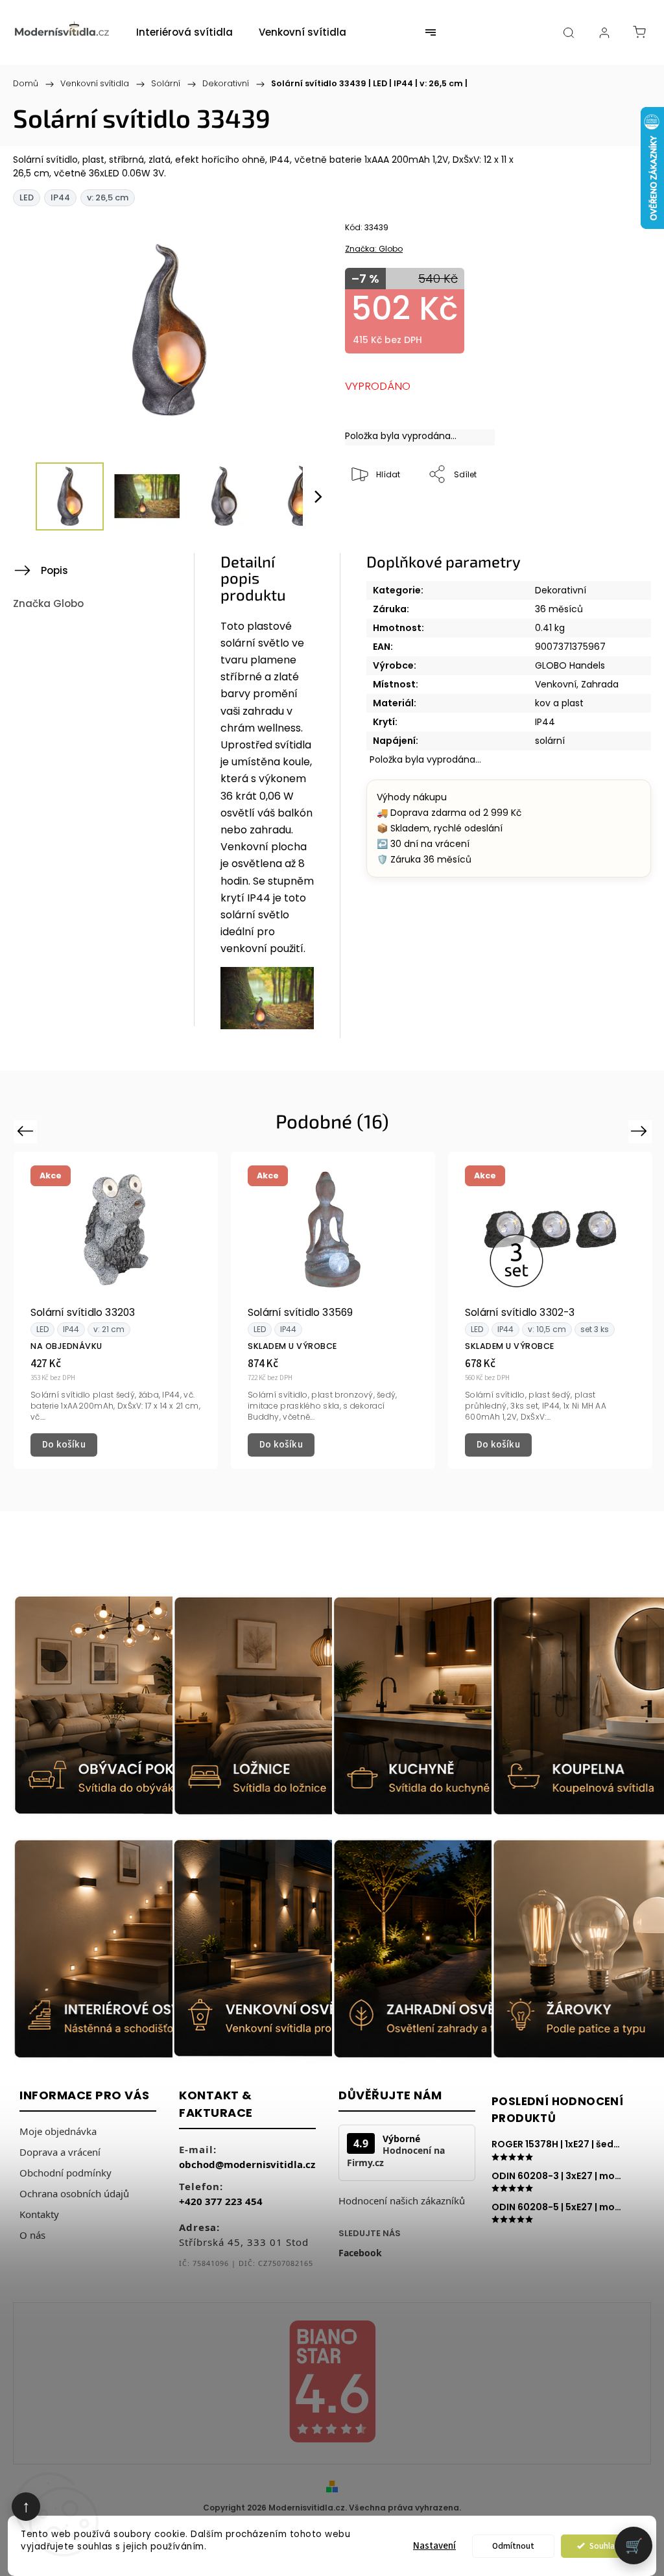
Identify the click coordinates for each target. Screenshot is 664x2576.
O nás (32, 2235)
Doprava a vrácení (60, 2152)
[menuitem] (184, 32)
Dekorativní (561, 590)
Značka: (374, 249)
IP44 (545, 722)
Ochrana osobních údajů (74, 2193)
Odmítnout (513, 2546)
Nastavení (434, 2546)
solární (550, 741)
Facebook (360, 2253)
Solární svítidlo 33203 (83, 1312)
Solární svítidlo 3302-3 (520, 1312)
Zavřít (616, 518)
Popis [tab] (54, 570)
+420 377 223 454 (221, 2201)
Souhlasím (609, 2546)
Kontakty (39, 2214)
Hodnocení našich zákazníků (402, 2200)
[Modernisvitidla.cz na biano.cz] (332, 2384)
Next (642, 1131)
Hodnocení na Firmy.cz (396, 2156)
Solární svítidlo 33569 (300, 1312)
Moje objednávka (58, 2131)
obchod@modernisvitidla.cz (247, 2164)
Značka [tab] (48, 603)
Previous (27, 1131)
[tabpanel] (116, 1311)
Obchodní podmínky (65, 2173)
